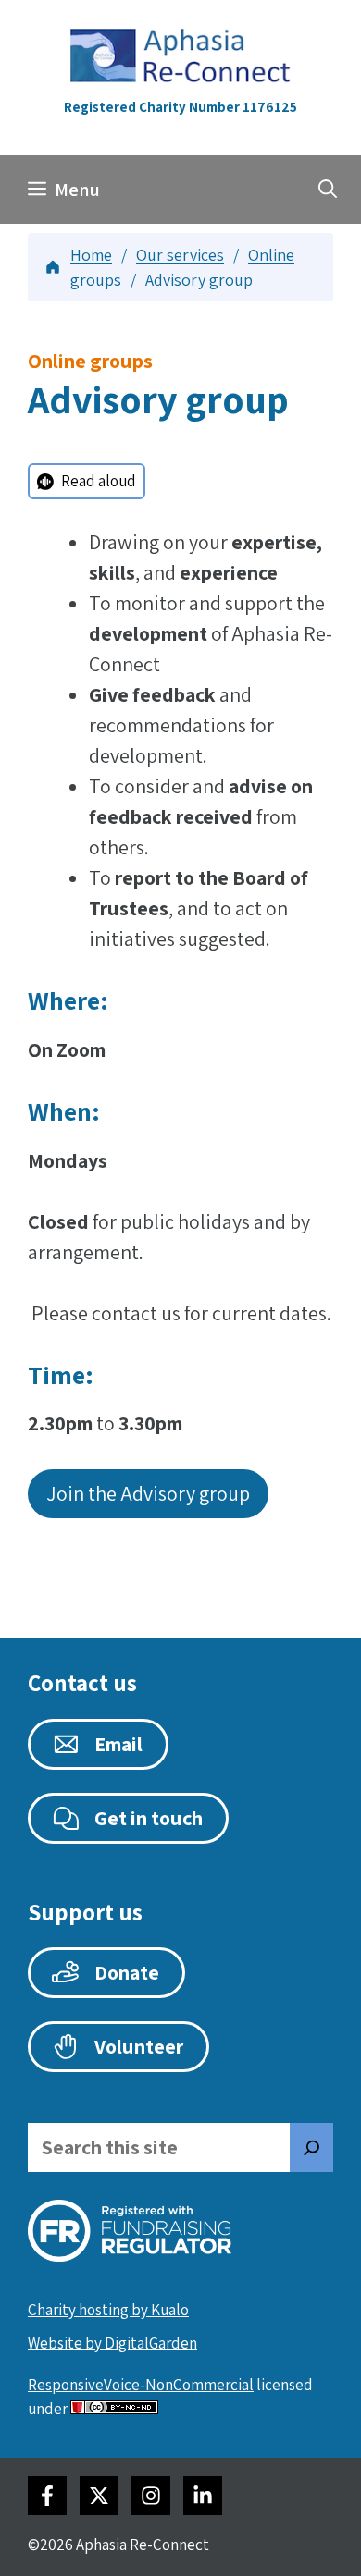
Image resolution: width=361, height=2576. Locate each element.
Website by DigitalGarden (112, 2343)
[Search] (312, 2147)
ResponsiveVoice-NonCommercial (141, 2385)
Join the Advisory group (148, 1493)
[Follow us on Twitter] (99, 2496)
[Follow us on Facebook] (47, 2496)
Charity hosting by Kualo (108, 2310)
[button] (328, 190)
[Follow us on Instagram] (151, 2496)
